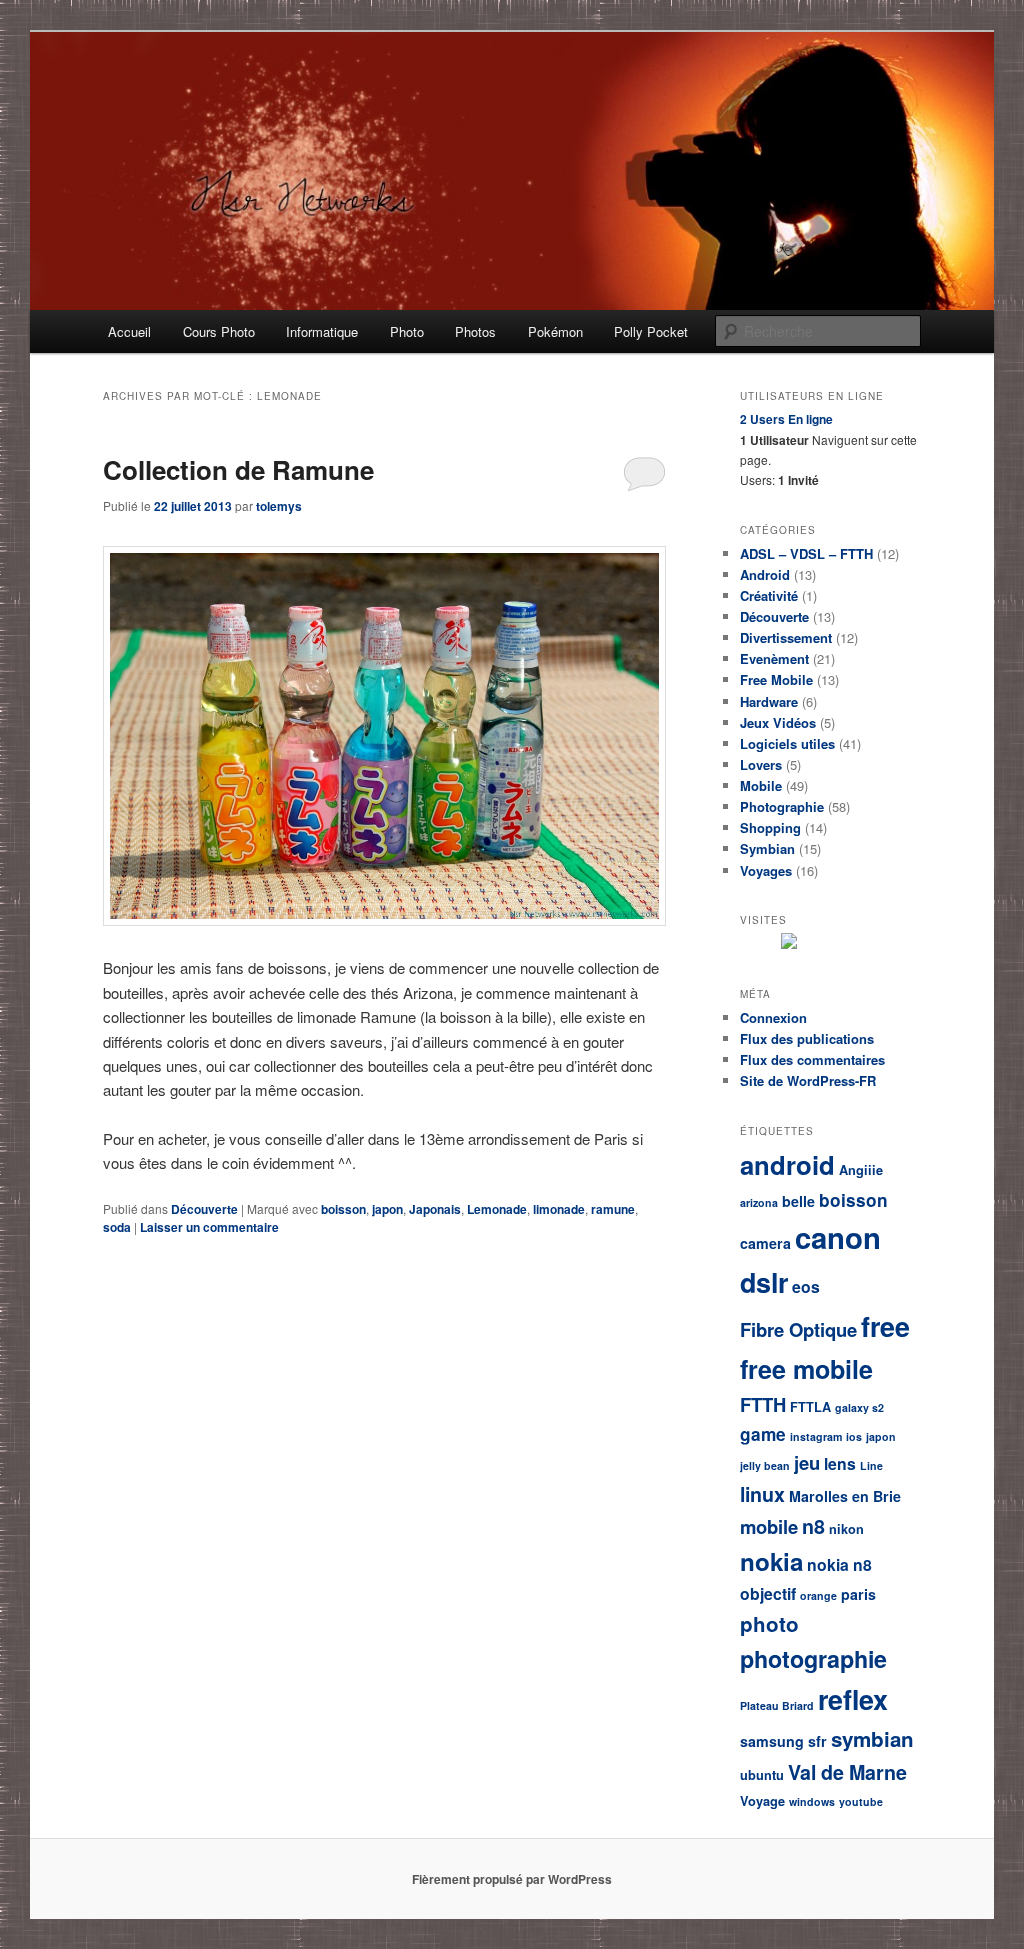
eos (806, 1286)
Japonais (435, 1209)
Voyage (762, 1801)
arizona (759, 1202)
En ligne (786, 419)
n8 (813, 1526)
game (763, 1434)
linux (762, 1494)
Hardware (769, 701)
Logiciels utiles (787, 743)
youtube (861, 1801)
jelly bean (765, 1465)
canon (838, 1237)
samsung (772, 1741)
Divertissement (786, 637)
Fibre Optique (798, 1329)
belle (798, 1201)
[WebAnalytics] (840, 944)
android (787, 1164)
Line (871, 1465)
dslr (764, 1282)
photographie (813, 1658)
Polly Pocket (651, 331)
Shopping (770, 827)
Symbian (767, 848)
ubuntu (762, 1775)
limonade (559, 1209)
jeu (807, 1462)
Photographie (782, 806)
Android (765, 574)
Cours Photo (219, 331)
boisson (343, 1209)
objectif (768, 1593)
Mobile (761, 785)
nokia (771, 1561)
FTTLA (810, 1407)
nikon (846, 1529)
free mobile (806, 1369)
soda (117, 1227)
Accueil (129, 331)
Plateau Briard (777, 1705)
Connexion (773, 1017)
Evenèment (774, 658)
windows (812, 1801)
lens (840, 1463)
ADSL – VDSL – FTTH (806, 553)
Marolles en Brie (845, 1496)
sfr (817, 1741)
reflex (853, 1699)
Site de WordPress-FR (808, 1080)
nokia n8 (839, 1564)
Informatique (322, 331)
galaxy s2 (859, 1407)
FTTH (763, 1404)
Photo (407, 331)
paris (858, 1594)
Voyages (766, 870)
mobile (769, 1526)
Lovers (761, 764)
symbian (872, 1738)
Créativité (769, 595)
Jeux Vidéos (778, 722)
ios (854, 1436)
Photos (475, 331)
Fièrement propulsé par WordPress (512, 1879)
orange (818, 1595)
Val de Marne (847, 1772)
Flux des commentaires (812, 1059)
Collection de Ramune (238, 469)
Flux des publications (807, 1038)
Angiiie (861, 1170)
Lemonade (497, 1209)
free (885, 1326)
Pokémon (555, 331)
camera (765, 1243)
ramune (613, 1209)
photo (769, 1623)
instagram (816, 1436)
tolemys (279, 506)
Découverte (204, 1209)
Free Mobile (776, 679)
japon (387, 1209)
